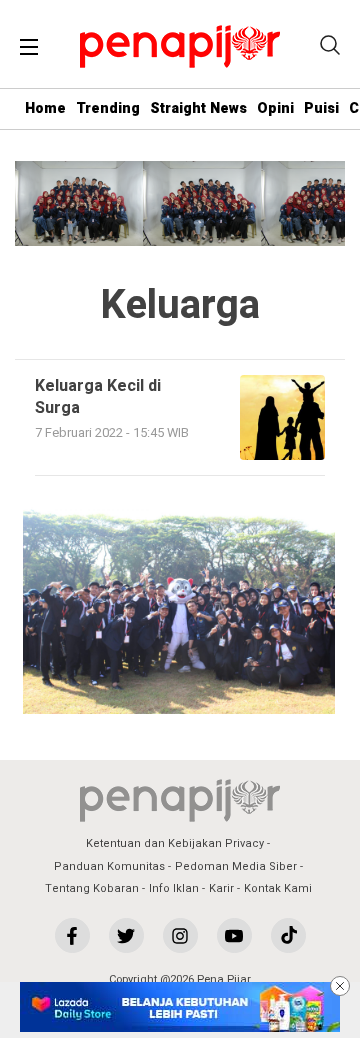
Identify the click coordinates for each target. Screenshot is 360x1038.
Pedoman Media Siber (236, 866)
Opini (275, 108)
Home (45, 108)
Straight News (198, 108)
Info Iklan (174, 888)
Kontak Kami (278, 888)
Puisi (321, 108)
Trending (108, 108)
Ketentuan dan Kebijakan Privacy (175, 843)
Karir (221, 888)
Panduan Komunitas (109, 866)
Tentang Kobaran (92, 888)
